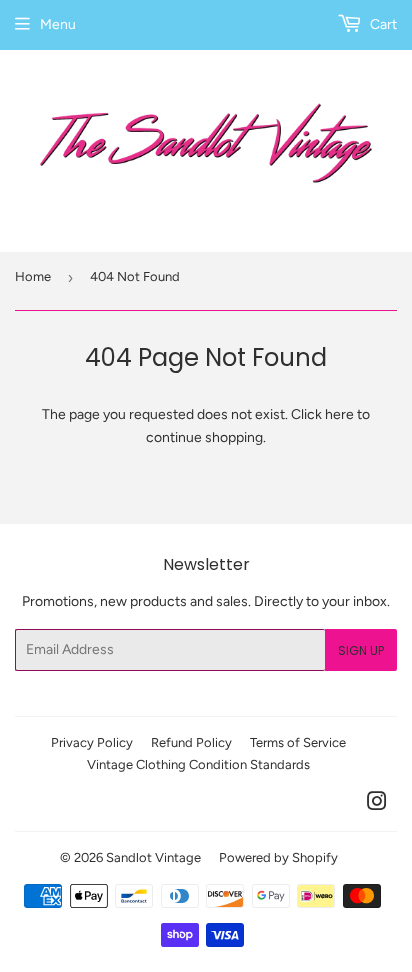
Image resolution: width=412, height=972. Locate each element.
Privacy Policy (92, 742)
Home (33, 276)
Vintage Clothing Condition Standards (198, 764)
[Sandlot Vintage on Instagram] (377, 804)
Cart (382, 24)
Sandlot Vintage (153, 857)
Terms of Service (298, 742)
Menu (58, 24)
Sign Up (361, 650)
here (339, 414)
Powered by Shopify (278, 857)
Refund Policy (191, 742)
